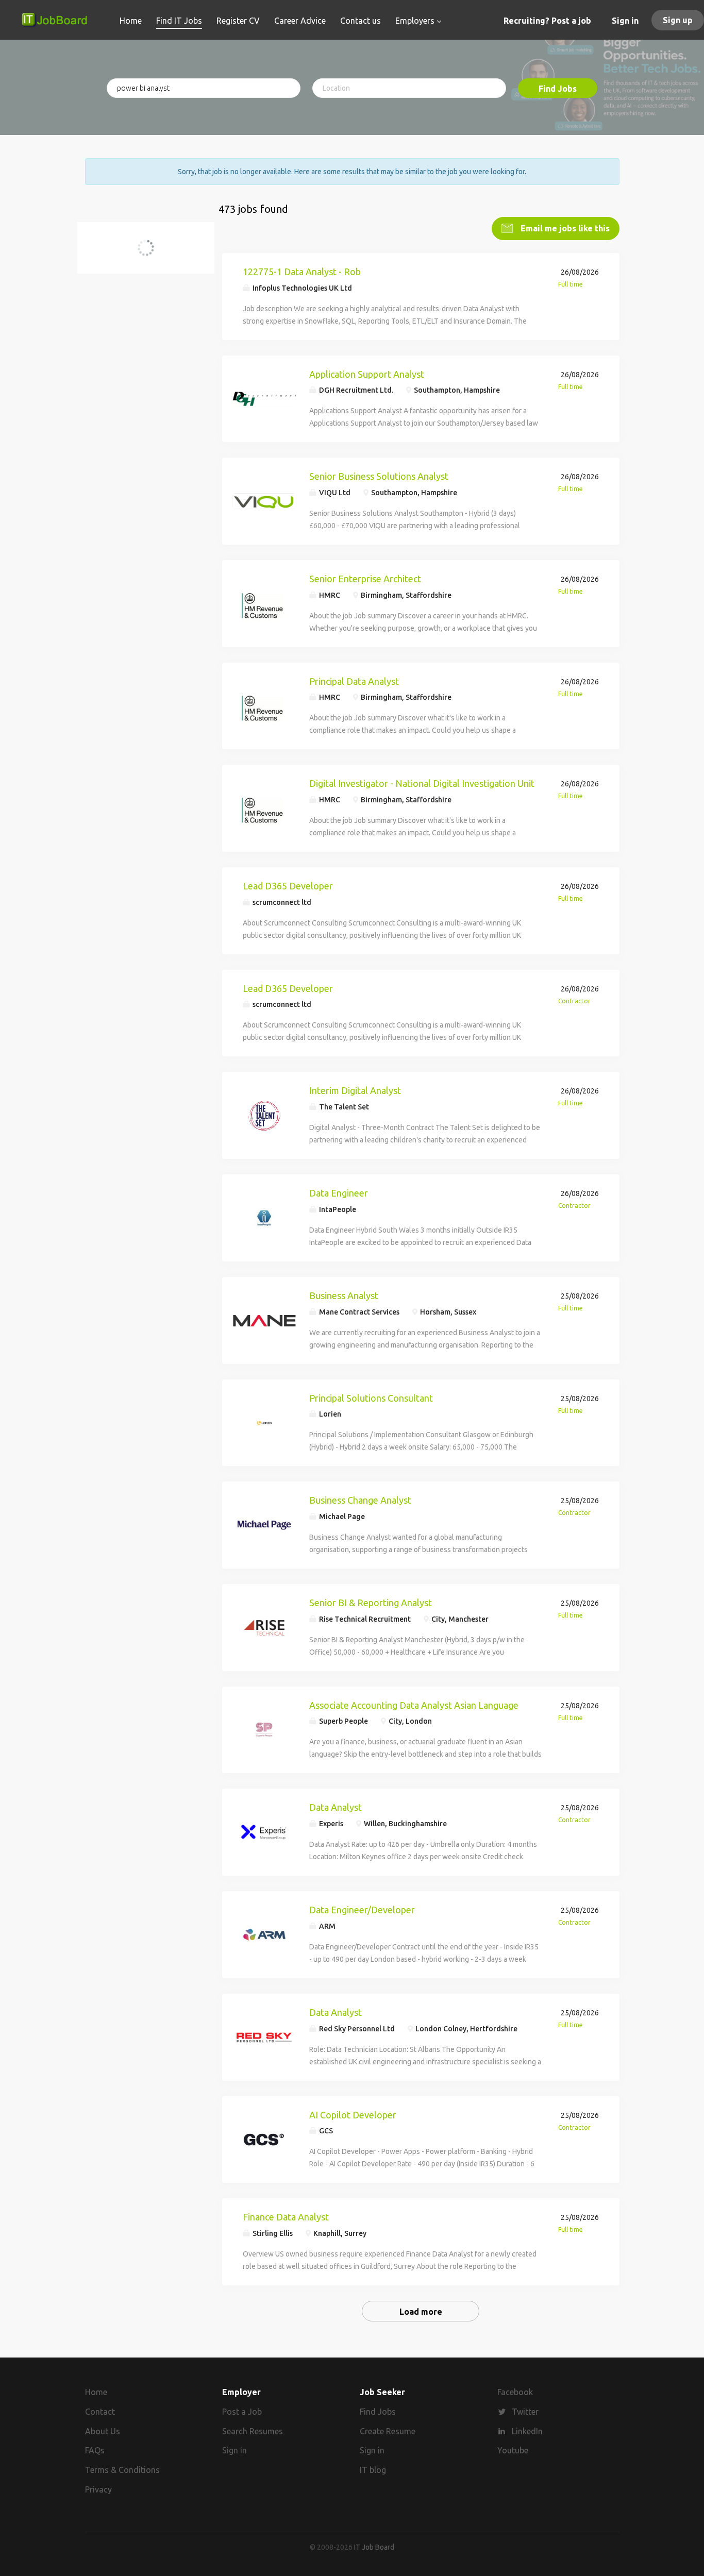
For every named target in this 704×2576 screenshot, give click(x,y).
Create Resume (388, 2431)
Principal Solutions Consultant (371, 1398)
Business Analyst (344, 1295)
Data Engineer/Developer (362, 1910)
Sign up (678, 20)
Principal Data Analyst (354, 681)
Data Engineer (339, 1193)
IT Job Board (374, 2547)
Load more (421, 2312)
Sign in (625, 21)
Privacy (98, 2489)
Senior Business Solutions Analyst (379, 476)
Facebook (515, 2392)
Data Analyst (336, 1807)
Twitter (525, 2412)
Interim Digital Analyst (355, 1090)
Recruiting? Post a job (547, 21)
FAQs (95, 2450)
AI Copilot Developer (353, 2115)
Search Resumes (253, 2431)
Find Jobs (558, 89)
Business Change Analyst (360, 1500)
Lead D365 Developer (288, 886)
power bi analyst (130, 254)
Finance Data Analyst (286, 2217)
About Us (103, 2431)
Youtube (513, 2450)
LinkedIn (527, 2431)
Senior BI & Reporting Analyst (371, 1603)
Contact (100, 2412)
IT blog (373, 2470)
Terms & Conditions (122, 2470)
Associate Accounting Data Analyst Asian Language (414, 1705)
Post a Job (242, 2412)
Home (96, 2392)
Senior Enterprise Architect (365, 579)
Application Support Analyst (367, 374)
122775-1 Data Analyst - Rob (302, 272)
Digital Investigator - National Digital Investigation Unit (422, 783)
